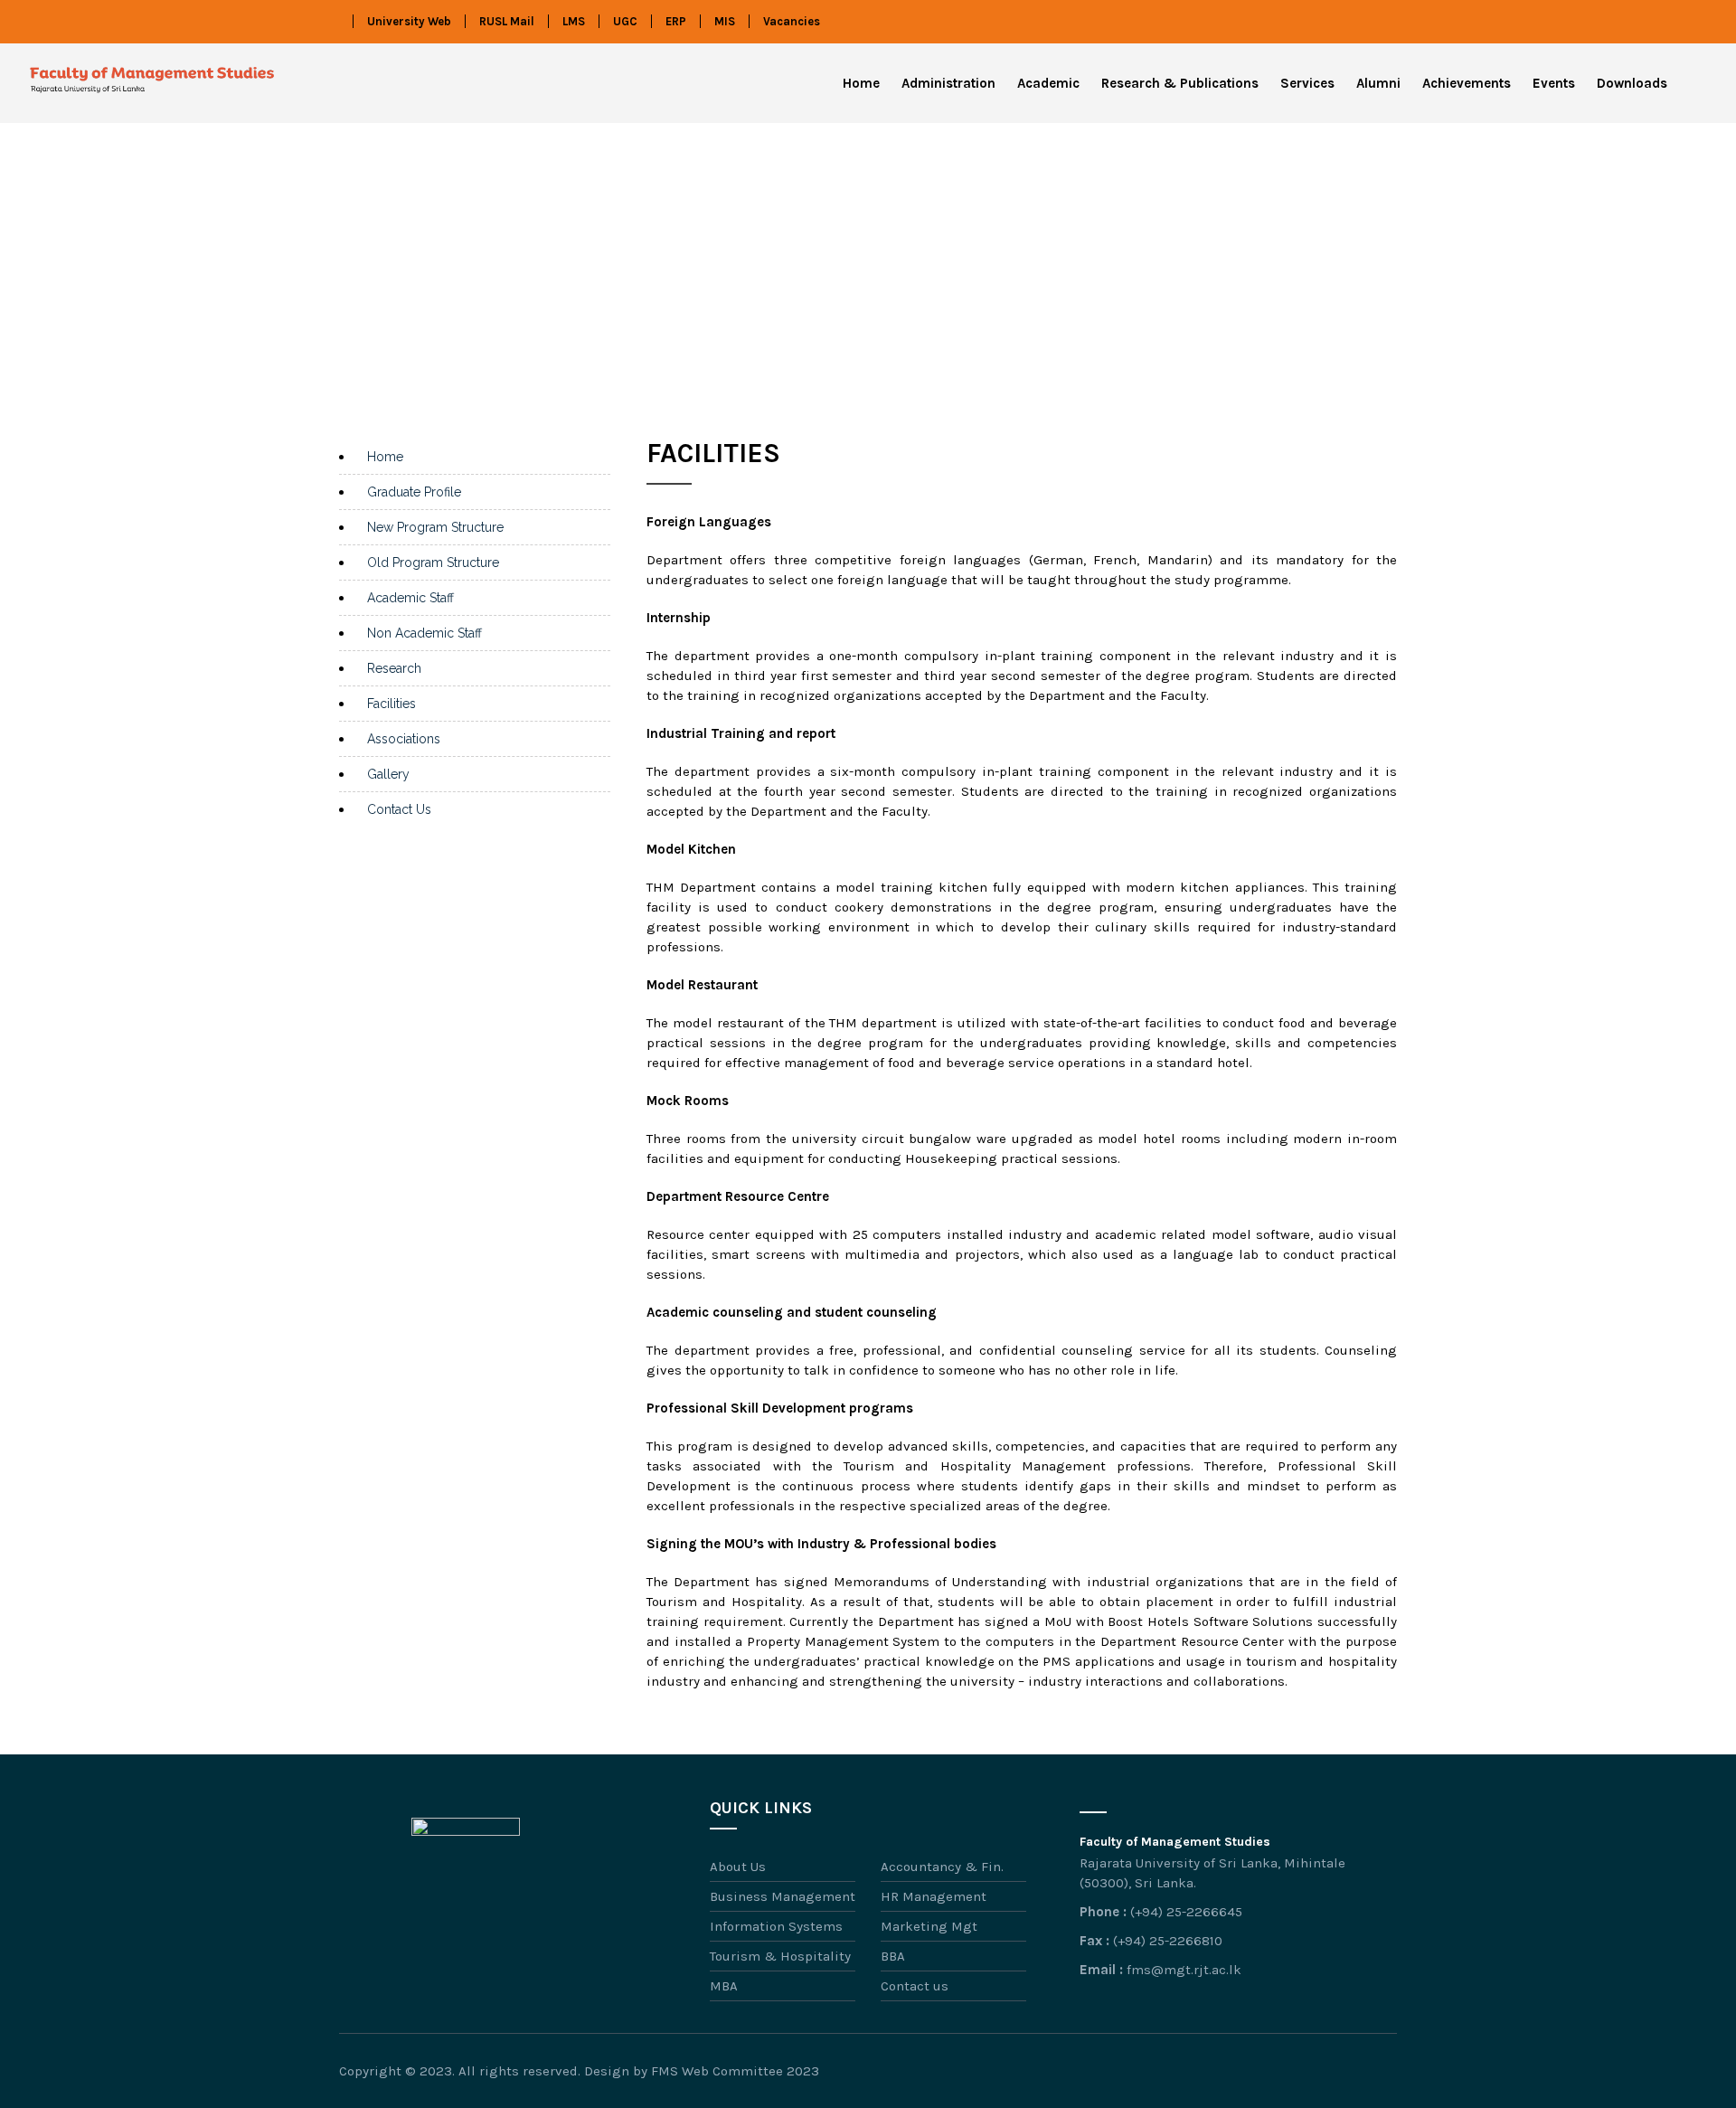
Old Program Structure (433, 562)
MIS (725, 21)
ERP (676, 21)
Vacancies (792, 21)
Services (1307, 83)
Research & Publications (1180, 83)
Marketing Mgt (929, 1926)
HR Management (934, 1896)
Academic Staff (410, 598)
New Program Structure (435, 527)
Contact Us (399, 809)
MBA (724, 1986)
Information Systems (776, 1926)
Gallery (388, 774)
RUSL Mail (507, 21)
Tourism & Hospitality (780, 1956)
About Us (738, 1867)
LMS (574, 21)
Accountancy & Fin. (942, 1867)
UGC (625, 21)
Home (861, 83)
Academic (1048, 83)
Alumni (1378, 83)
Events (1554, 83)
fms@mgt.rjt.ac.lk (1184, 1970)
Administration (948, 83)
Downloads (1632, 83)
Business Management (783, 1896)
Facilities (392, 704)
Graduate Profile (414, 492)
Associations (404, 739)
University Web (409, 21)
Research (394, 668)
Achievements (1467, 83)
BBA (893, 1956)
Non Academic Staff (425, 633)
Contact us (915, 1986)
